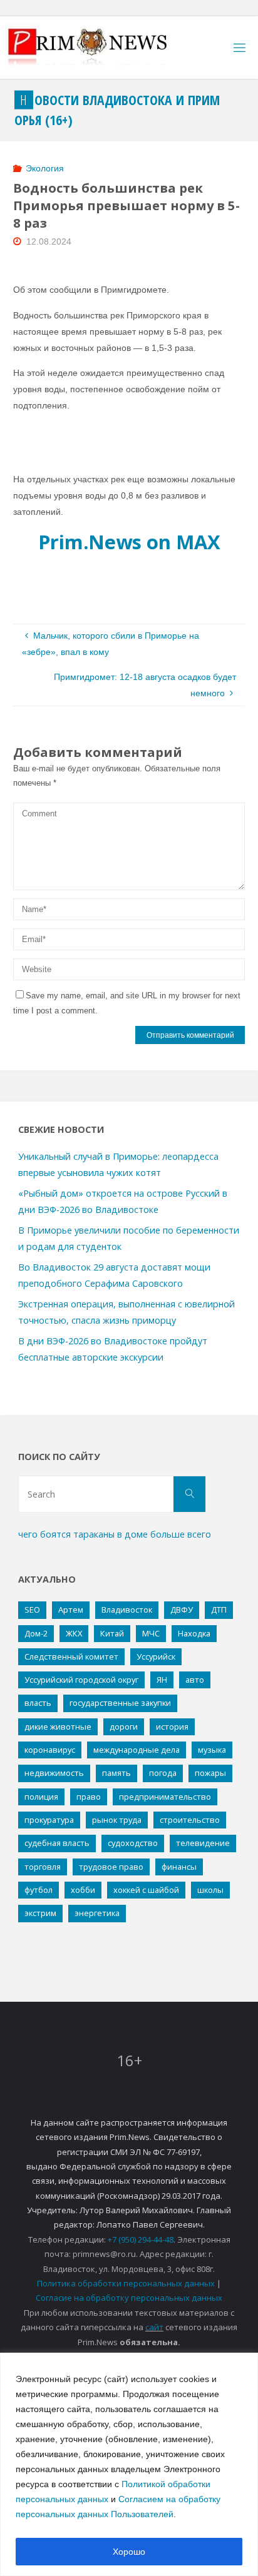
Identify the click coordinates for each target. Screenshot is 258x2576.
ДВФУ (182, 1610)
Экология (45, 168)
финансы (179, 1867)
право (89, 1797)
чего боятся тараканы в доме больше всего (115, 1534)
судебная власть (57, 1843)
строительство (190, 1820)
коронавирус (50, 1750)
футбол (39, 1890)
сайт (154, 2327)
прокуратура (49, 1820)
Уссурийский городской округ (81, 1680)
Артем (71, 1610)
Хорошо (129, 2552)
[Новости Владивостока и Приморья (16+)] (100, 48)
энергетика (97, 1913)
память (116, 1773)
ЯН (162, 1680)
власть (38, 1703)
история (172, 1727)
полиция (41, 1797)
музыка (212, 1750)
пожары (210, 1773)
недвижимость (54, 1773)
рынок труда (117, 1820)
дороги (124, 1727)
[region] (129, 2464)
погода (163, 1773)
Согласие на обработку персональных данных (129, 2298)
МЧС (151, 1633)
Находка (194, 1633)
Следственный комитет (71, 1656)
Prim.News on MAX (129, 542)
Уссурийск (156, 1656)
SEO (32, 1610)
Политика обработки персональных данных (126, 2283)
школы (210, 1890)
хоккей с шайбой (146, 1890)
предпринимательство (165, 1797)
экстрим (40, 1913)
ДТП (219, 1610)
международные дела (137, 1750)
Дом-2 (36, 1633)
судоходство (133, 1843)
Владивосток (127, 1610)
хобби (83, 1890)
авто (195, 1680)
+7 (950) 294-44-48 (141, 2239)
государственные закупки (120, 1703)
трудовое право (111, 1867)
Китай (112, 1633)
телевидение (203, 1843)
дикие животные (58, 1727)
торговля (43, 1867)
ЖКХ (74, 1633)
